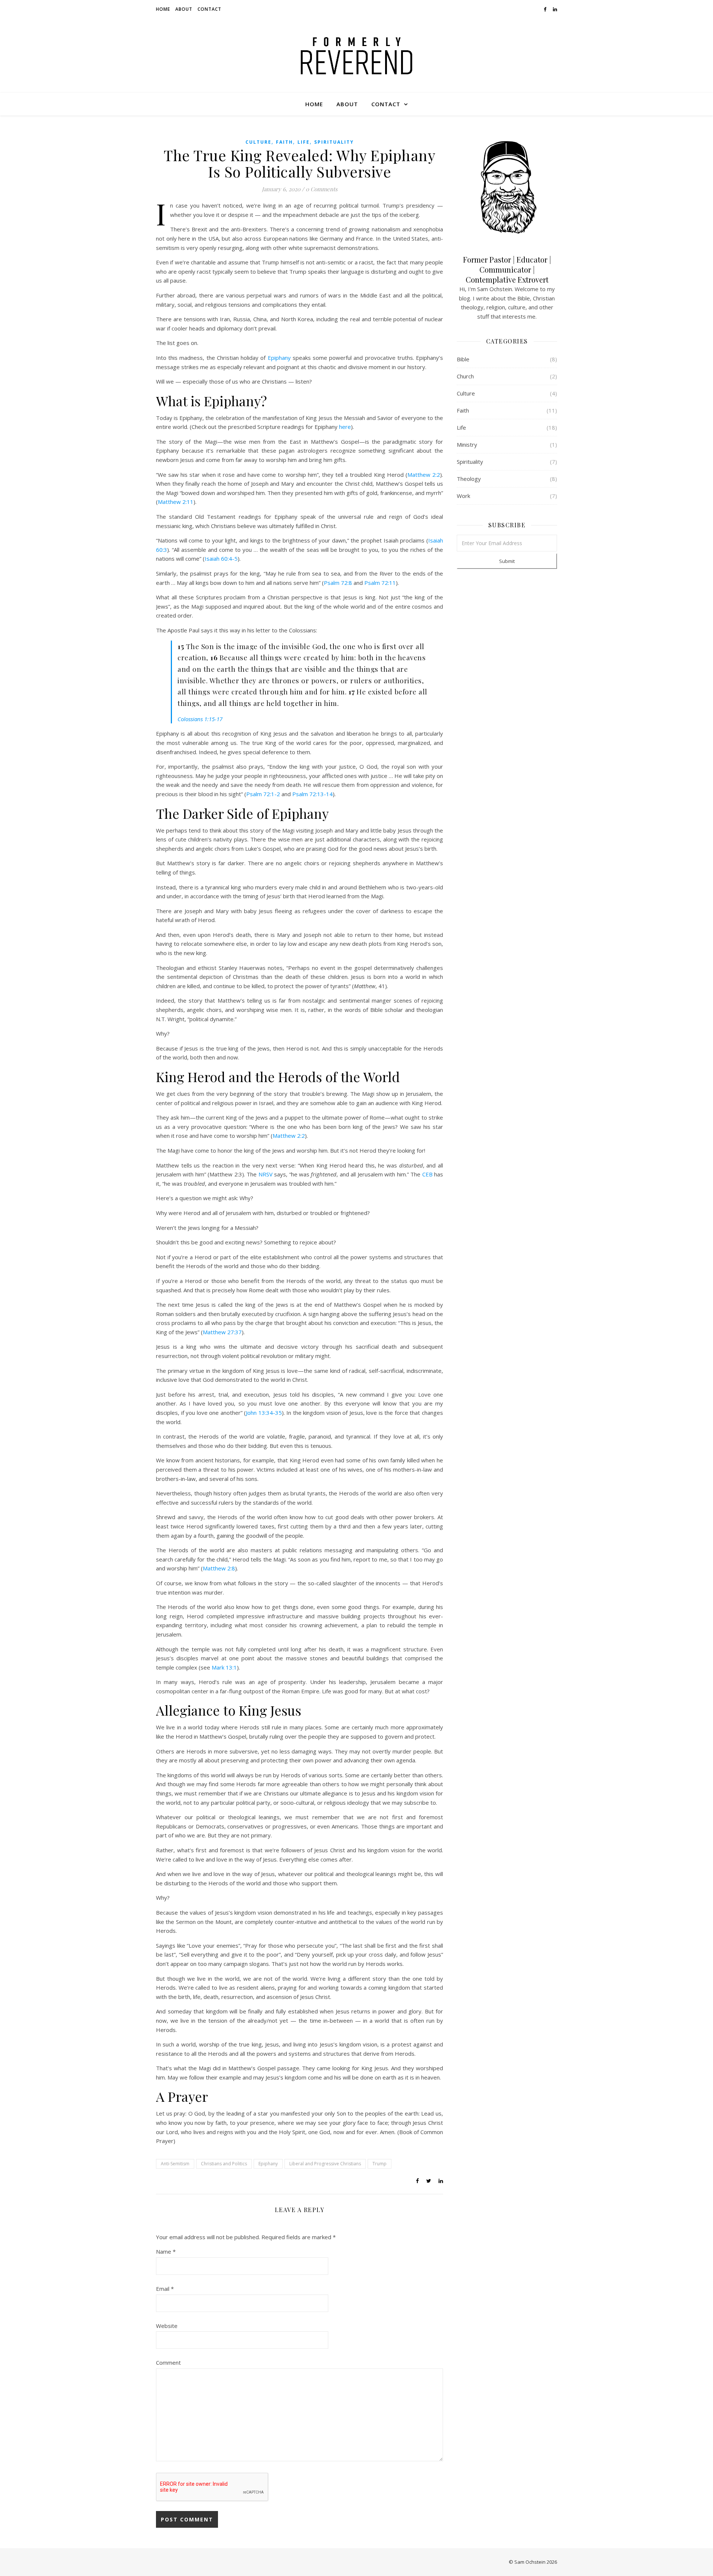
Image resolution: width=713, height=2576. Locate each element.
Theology (469, 479)
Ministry (467, 444)
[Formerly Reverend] (356, 56)
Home (163, 9)
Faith (284, 142)
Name (166, 2251)
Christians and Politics (224, 2164)
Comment (168, 2362)
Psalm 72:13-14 (312, 794)
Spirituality (334, 142)
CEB (427, 1174)
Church (465, 376)
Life (304, 142)
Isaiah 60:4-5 (221, 558)
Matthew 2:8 (219, 1568)
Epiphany (279, 358)
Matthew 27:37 (222, 1332)
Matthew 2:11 (176, 502)
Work (463, 496)
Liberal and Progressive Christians (325, 2164)
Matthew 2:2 (424, 475)
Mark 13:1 (224, 1667)
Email (165, 2289)
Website (167, 2326)
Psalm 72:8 (338, 583)
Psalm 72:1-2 (263, 794)
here (345, 427)
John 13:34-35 (264, 1413)
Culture (258, 142)
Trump (380, 2164)
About (184, 9)
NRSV (266, 1174)
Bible (463, 359)
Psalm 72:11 (380, 583)
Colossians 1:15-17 (200, 719)
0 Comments (322, 189)
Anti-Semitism (175, 2164)
